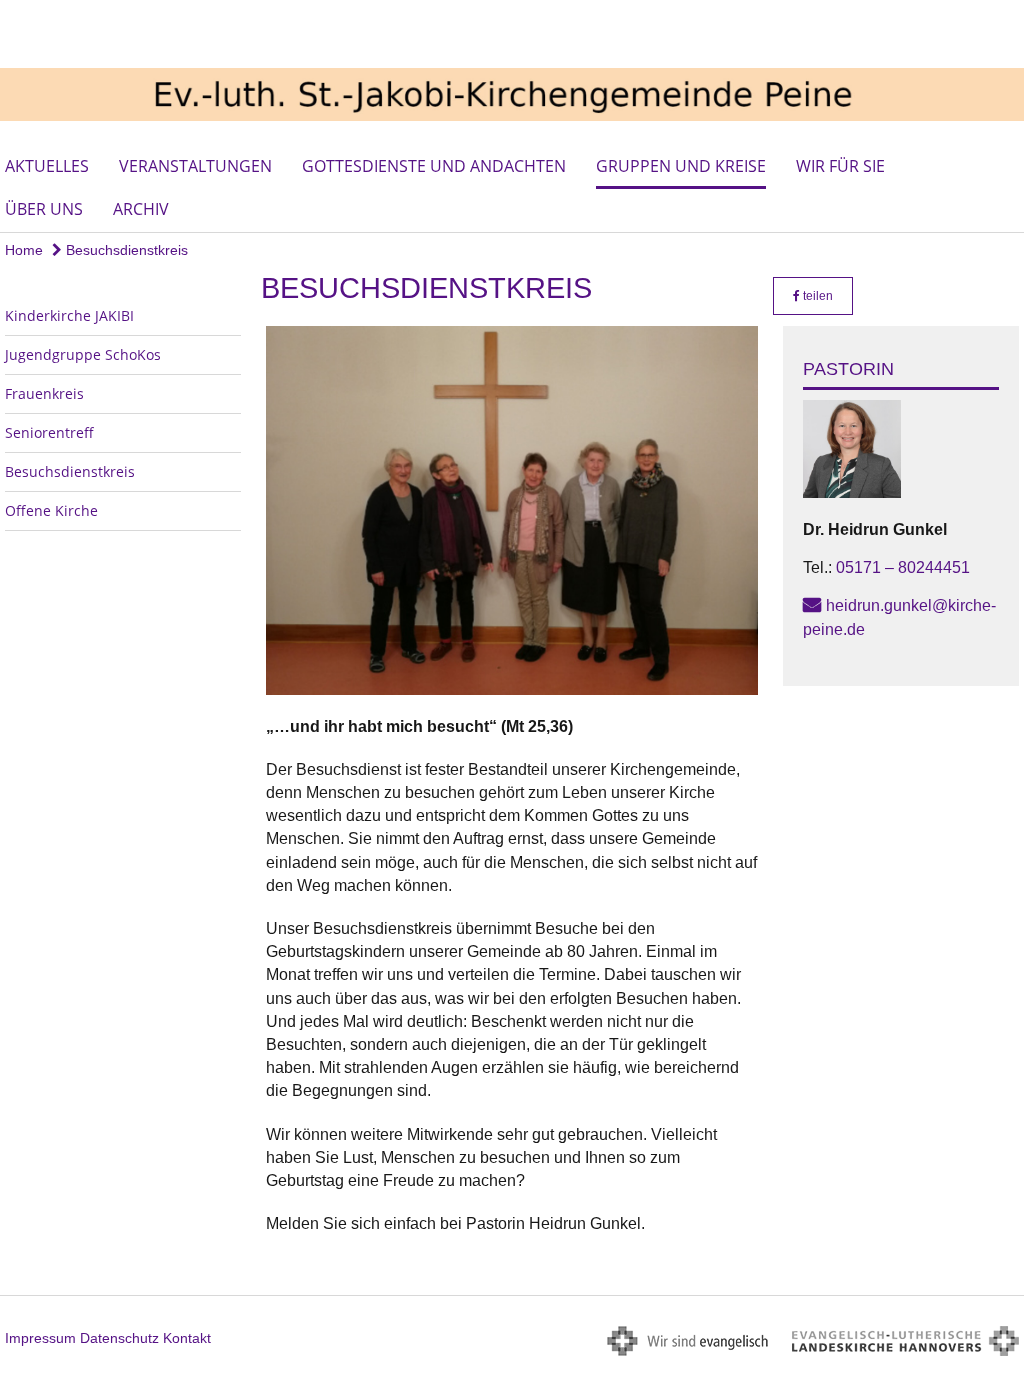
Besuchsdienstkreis (125, 250)
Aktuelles (47, 166)
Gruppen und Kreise (681, 166)
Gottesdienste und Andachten (434, 166)
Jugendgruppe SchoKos (83, 354)
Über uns (44, 209)
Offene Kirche (51, 510)
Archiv (141, 209)
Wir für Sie (840, 166)
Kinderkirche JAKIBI (69, 315)
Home (24, 250)
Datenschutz (119, 1338)
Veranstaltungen (195, 166)
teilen (816, 296)
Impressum (40, 1338)
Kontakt (187, 1338)
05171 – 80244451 (903, 567)
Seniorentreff (49, 432)
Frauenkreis (44, 393)
